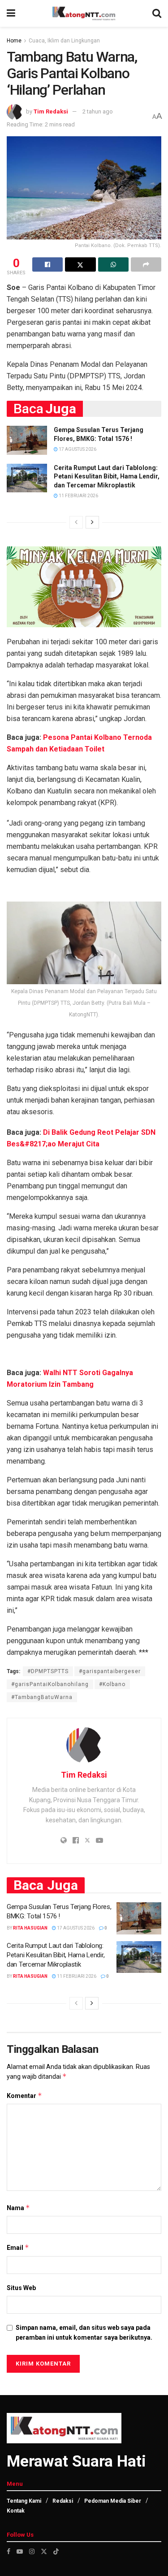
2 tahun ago (98, 111)
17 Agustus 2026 (77, 449)
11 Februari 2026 (78, 496)
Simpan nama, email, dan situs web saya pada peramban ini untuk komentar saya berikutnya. (84, 2333)
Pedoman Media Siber (113, 2501)
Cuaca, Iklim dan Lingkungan (64, 41)
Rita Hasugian (30, 1928)
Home (14, 41)
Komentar (24, 2096)
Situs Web (21, 2288)
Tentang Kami (24, 2501)
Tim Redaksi (51, 111)
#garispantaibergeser (110, 1671)
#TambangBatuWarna (42, 1697)
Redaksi (63, 2501)
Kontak (16, 2511)
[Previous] (76, 522)
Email (18, 2247)
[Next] (92, 522)
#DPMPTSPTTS (48, 1671)
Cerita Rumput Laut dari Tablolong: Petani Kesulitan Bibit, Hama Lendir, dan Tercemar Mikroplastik (107, 476)
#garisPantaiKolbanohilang (50, 1684)
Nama (18, 2208)
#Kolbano (112, 1684)
